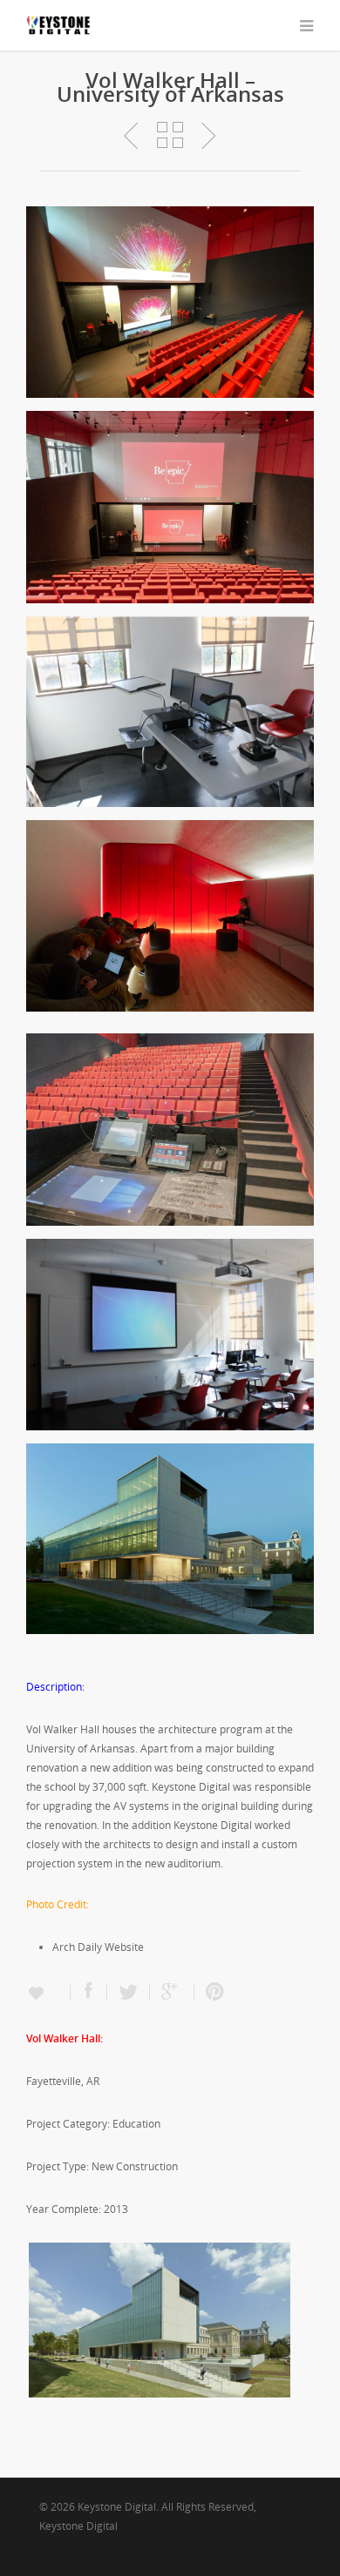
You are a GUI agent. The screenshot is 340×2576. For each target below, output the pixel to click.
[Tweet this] (129, 1992)
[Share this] (89, 1992)
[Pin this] (211, 1992)
